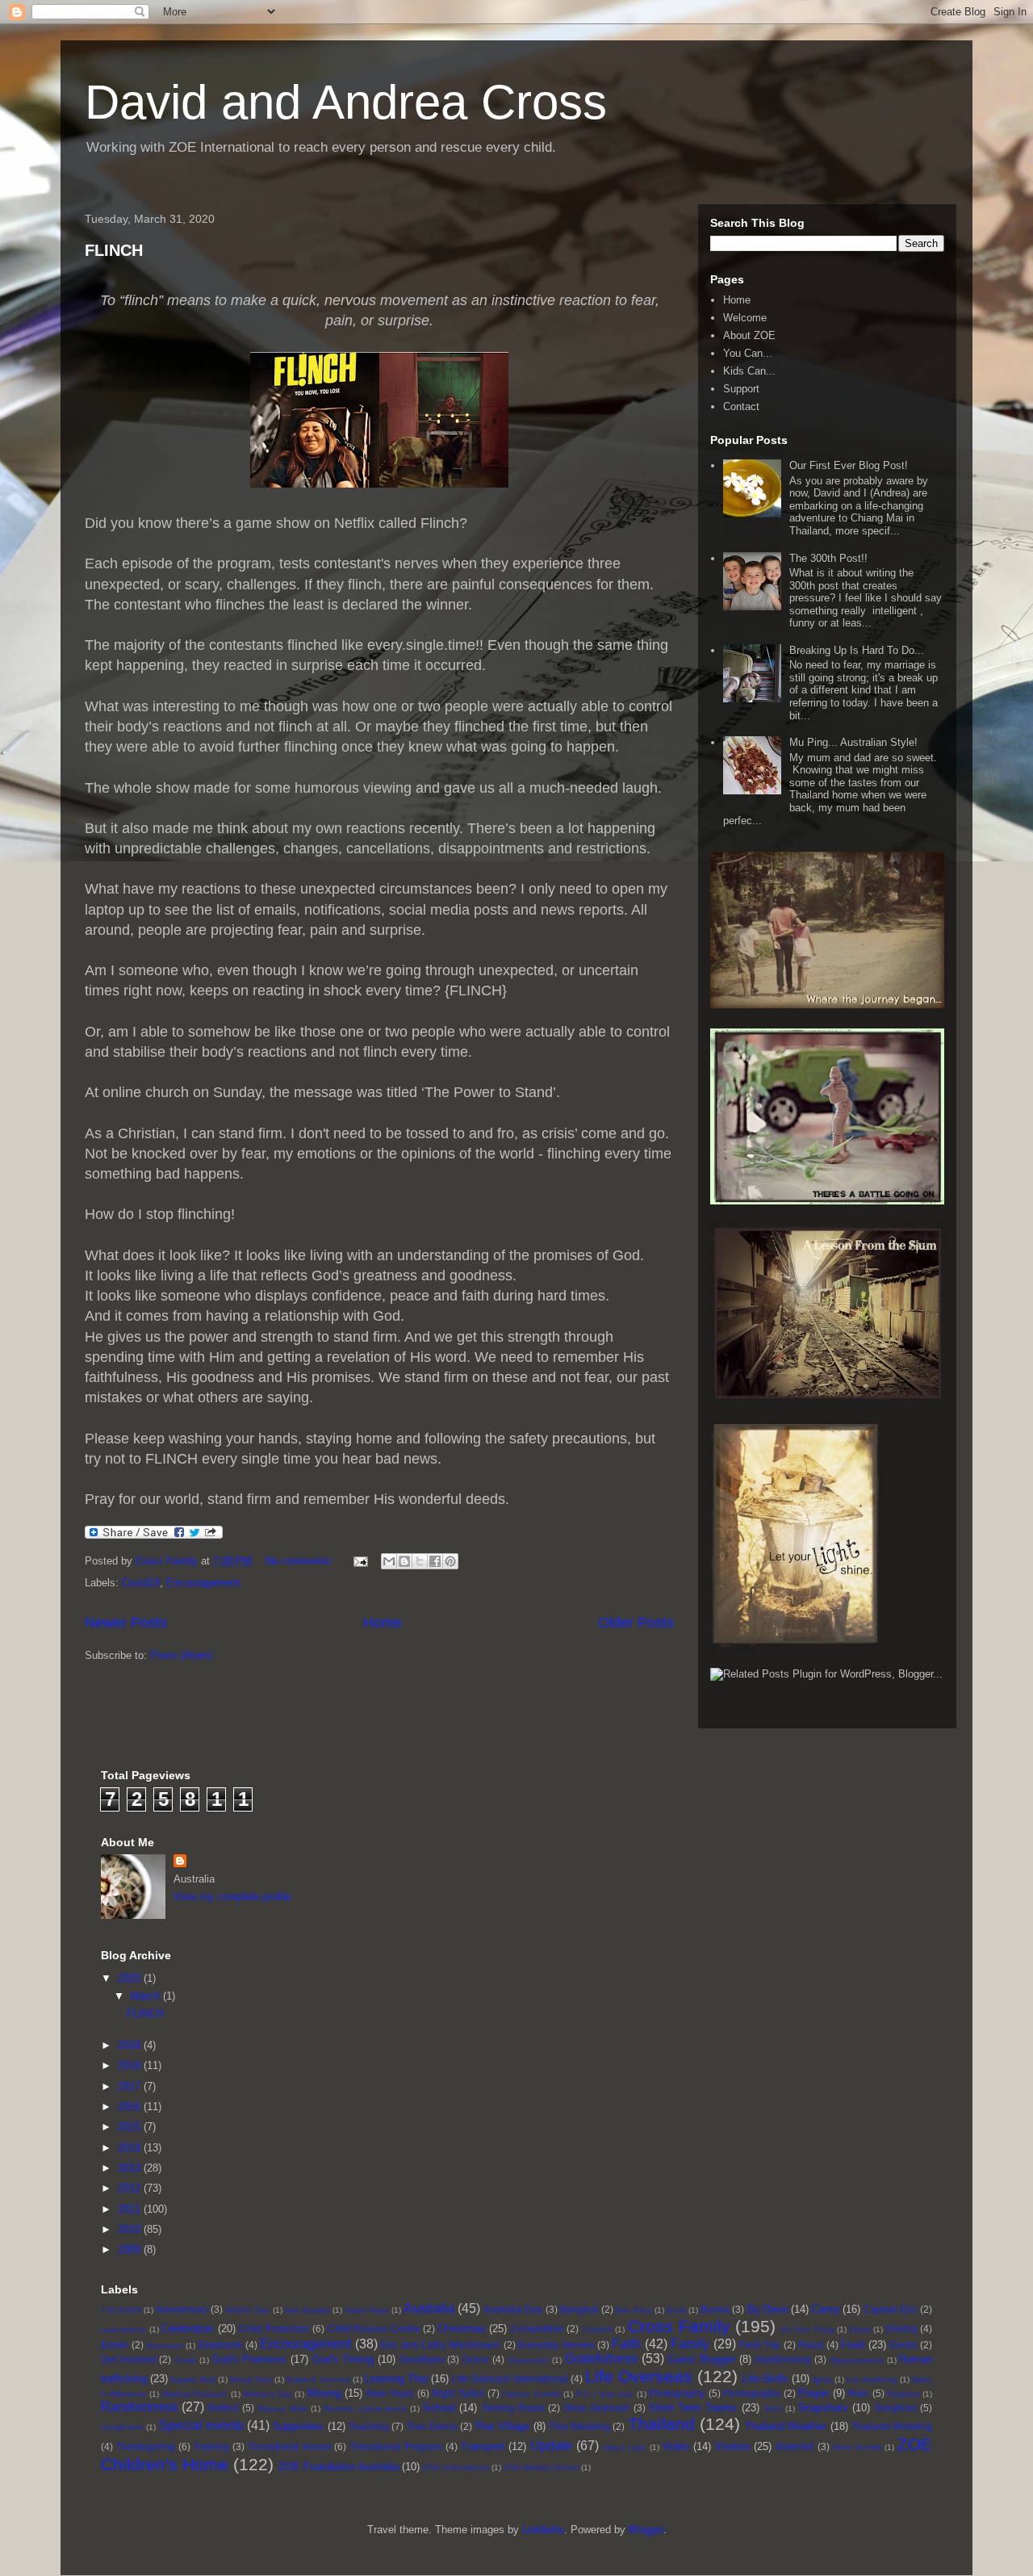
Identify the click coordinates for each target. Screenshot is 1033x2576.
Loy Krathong (872, 2379)
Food (853, 2345)
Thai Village (502, 2426)
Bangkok (579, 2309)
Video (676, 2446)
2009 (131, 2249)
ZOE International (456, 2467)
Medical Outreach (195, 2394)
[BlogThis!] (404, 1561)
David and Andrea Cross (346, 102)
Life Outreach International (510, 2379)
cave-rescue (123, 2329)
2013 (131, 2168)
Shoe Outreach (597, 2408)
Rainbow (904, 2394)
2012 (131, 2188)
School (439, 2408)
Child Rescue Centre (374, 2329)
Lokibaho (543, 2530)
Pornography (752, 2393)
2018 (131, 2065)
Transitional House (290, 2446)
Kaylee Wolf (193, 2379)
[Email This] (389, 1561)
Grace (476, 2359)
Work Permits (857, 2447)
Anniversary (182, 2309)
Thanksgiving (146, 2446)
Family (690, 2344)
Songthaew (122, 2427)
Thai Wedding (579, 2426)
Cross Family (679, 2326)
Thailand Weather (786, 2426)
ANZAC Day (247, 2310)
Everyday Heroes (556, 2345)
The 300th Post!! (828, 558)
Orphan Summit (531, 2394)
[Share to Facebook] (435, 1561)
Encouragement (203, 1583)
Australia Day (513, 2309)
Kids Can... (749, 371)
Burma (715, 2309)
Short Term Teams (693, 2408)
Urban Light (625, 2447)
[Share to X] (420, 1561)
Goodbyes (422, 2359)
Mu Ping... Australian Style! (853, 742)
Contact (741, 406)
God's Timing (343, 2359)
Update (551, 2446)
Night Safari (458, 2393)
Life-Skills (765, 2379)
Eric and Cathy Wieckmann (441, 2345)
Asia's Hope (367, 2310)
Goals (185, 2360)
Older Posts (636, 1623)
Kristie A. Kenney (318, 2379)
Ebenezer (165, 2346)
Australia (429, 2308)
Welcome (745, 318)
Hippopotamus (857, 2360)
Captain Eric (891, 2309)
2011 (131, 2209)
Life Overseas (639, 2376)
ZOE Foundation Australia (339, 2467)
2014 (131, 2148)
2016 (131, 2107)
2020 (131, 1978)
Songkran (895, 2408)
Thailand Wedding (892, 2426)
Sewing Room (513, 2408)
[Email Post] (360, 1561)
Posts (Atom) (181, 1655)
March (147, 1996)
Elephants (221, 2345)
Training (211, 2446)
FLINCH (114, 250)
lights (822, 2379)
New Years (391, 2393)
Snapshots (823, 2408)
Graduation (529, 2360)
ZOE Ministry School (541, 2467)
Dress (860, 2329)
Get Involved (129, 2359)
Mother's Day (268, 2394)
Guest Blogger (701, 2359)
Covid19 (141, 1583)
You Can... (748, 353)
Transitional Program (396, 2446)
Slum (773, 2408)
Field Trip (760, 2345)
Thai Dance (431, 2426)
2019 (131, 2045)
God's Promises (250, 2359)
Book (676, 2310)
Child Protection (274, 2329)
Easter (115, 2345)
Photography (677, 2393)
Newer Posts (126, 1623)
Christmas (462, 2329)
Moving (324, 2393)
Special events (201, 2425)
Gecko (903, 2345)
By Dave (767, 2309)
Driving (902, 2329)
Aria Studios (307, 2310)
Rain (859, 2393)
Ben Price (634, 2310)
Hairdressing (783, 2359)
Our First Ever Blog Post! (849, 465)
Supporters (298, 2426)
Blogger (646, 2530)
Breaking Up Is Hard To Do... (857, 650)
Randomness (139, 2407)
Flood (811, 2345)
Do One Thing (808, 2329)
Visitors (733, 2446)
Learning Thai (396, 2379)
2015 (131, 2127)
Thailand (661, 2424)
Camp (826, 2309)
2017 (131, 2086)
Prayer (813, 2393)
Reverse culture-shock (365, 2408)
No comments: (301, 1561)
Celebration (188, 2329)
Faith (626, 2344)
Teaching (369, 2426)
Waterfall (795, 2446)
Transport (483, 2446)
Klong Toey (251, 2379)
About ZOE (749, 335)
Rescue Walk (283, 2408)
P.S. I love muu (605, 2394)
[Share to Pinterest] (450, 1561)
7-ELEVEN (121, 2310)
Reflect (224, 2408)
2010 (131, 2229)
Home (383, 1623)
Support (741, 389)
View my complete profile (232, 1897)
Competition (537, 2329)
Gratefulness (601, 2358)
